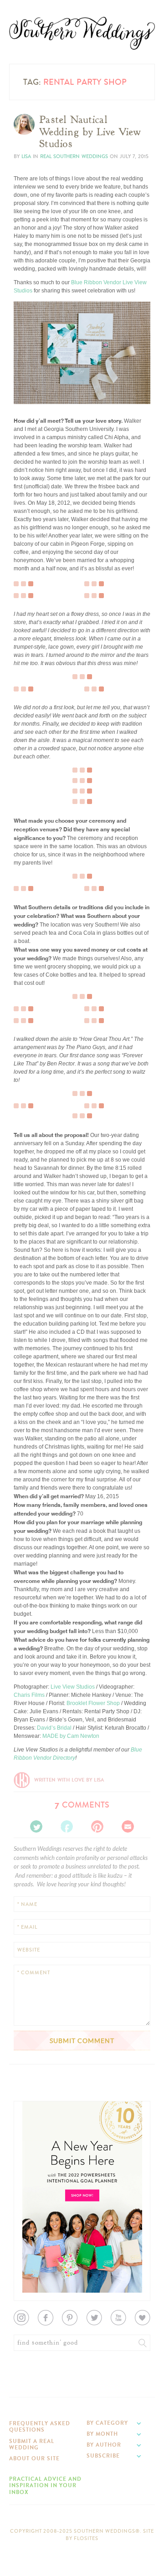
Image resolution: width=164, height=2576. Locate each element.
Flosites (86, 2538)
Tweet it (29, 382)
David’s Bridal (54, 1728)
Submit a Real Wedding (32, 2444)
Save (27, 368)
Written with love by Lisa (69, 1780)
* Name (27, 1904)
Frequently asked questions (40, 2427)
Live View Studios (73, 1687)
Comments (82, 1805)
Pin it (26, 389)
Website (29, 1950)
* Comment (34, 1973)
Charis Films (29, 1695)
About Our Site (34, 2458)
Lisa (26, 156)
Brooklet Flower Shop (93, 1703)
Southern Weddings (82, 33)
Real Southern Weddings (74, 156)
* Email (27, 1927)
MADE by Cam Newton (71, 1736)
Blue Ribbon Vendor (96, 282)
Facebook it (34, 375)
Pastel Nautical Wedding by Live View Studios (90, 132)
